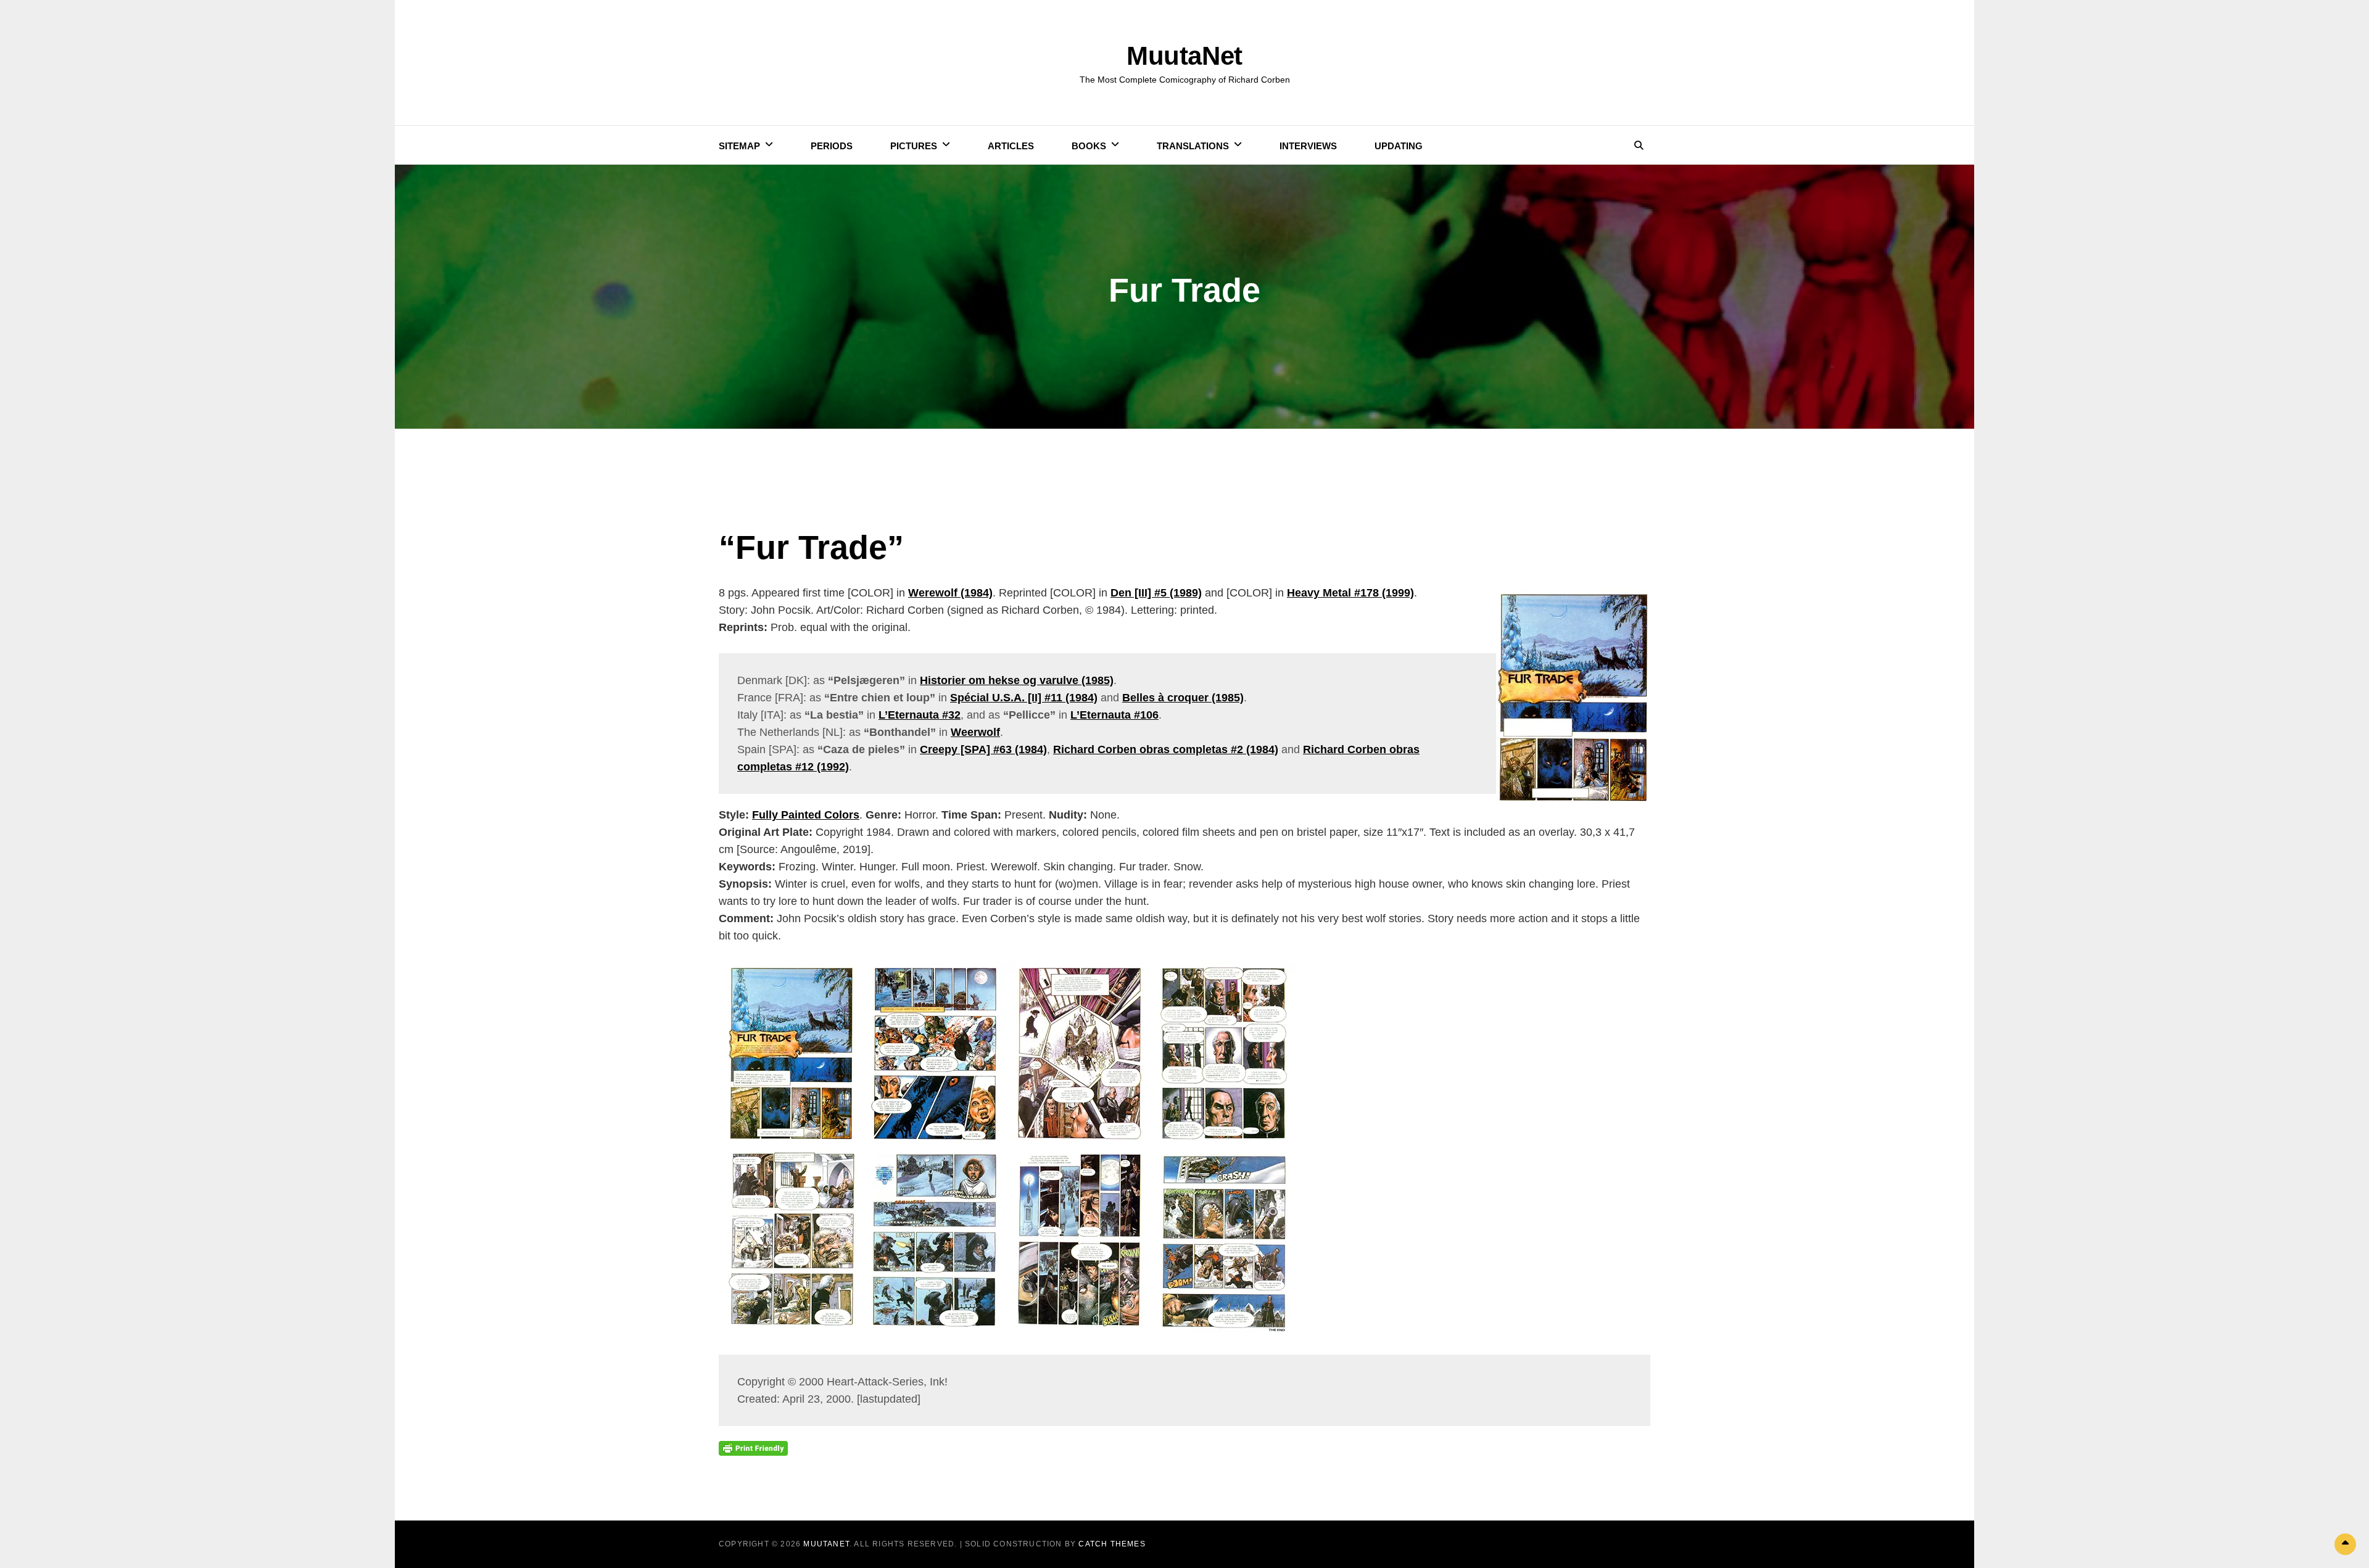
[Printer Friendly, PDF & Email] (753, 1448)
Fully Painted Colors (806, 815)
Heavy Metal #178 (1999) (1350, 593)
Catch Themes (1112, 1544)
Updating (1399, 146)
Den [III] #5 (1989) (1156, 593)
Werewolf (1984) (950, 593)
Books (1089, 146)
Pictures (914, 146)
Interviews (1308, 146)
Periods (832, 146)
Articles (1011, 146)
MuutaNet (1184, 56)
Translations (1193, 146)
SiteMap (739, 146)
